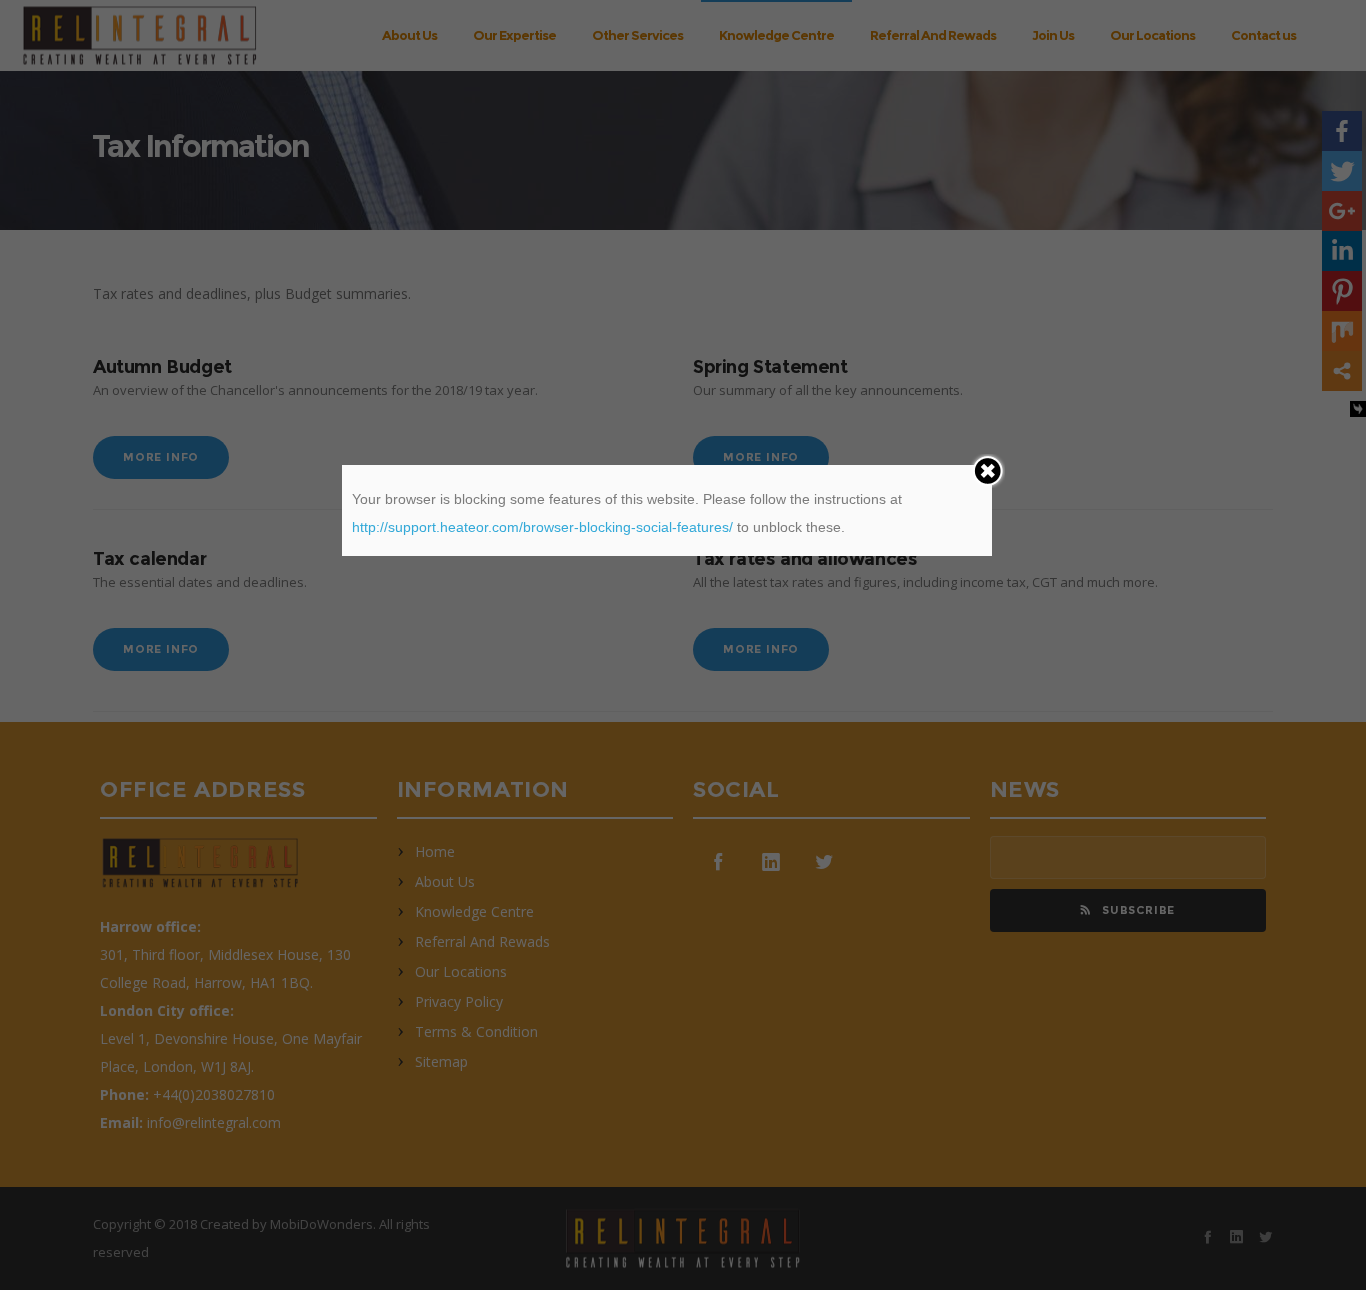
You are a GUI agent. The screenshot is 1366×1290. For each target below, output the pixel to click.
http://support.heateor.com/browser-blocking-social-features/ (542, 527)
